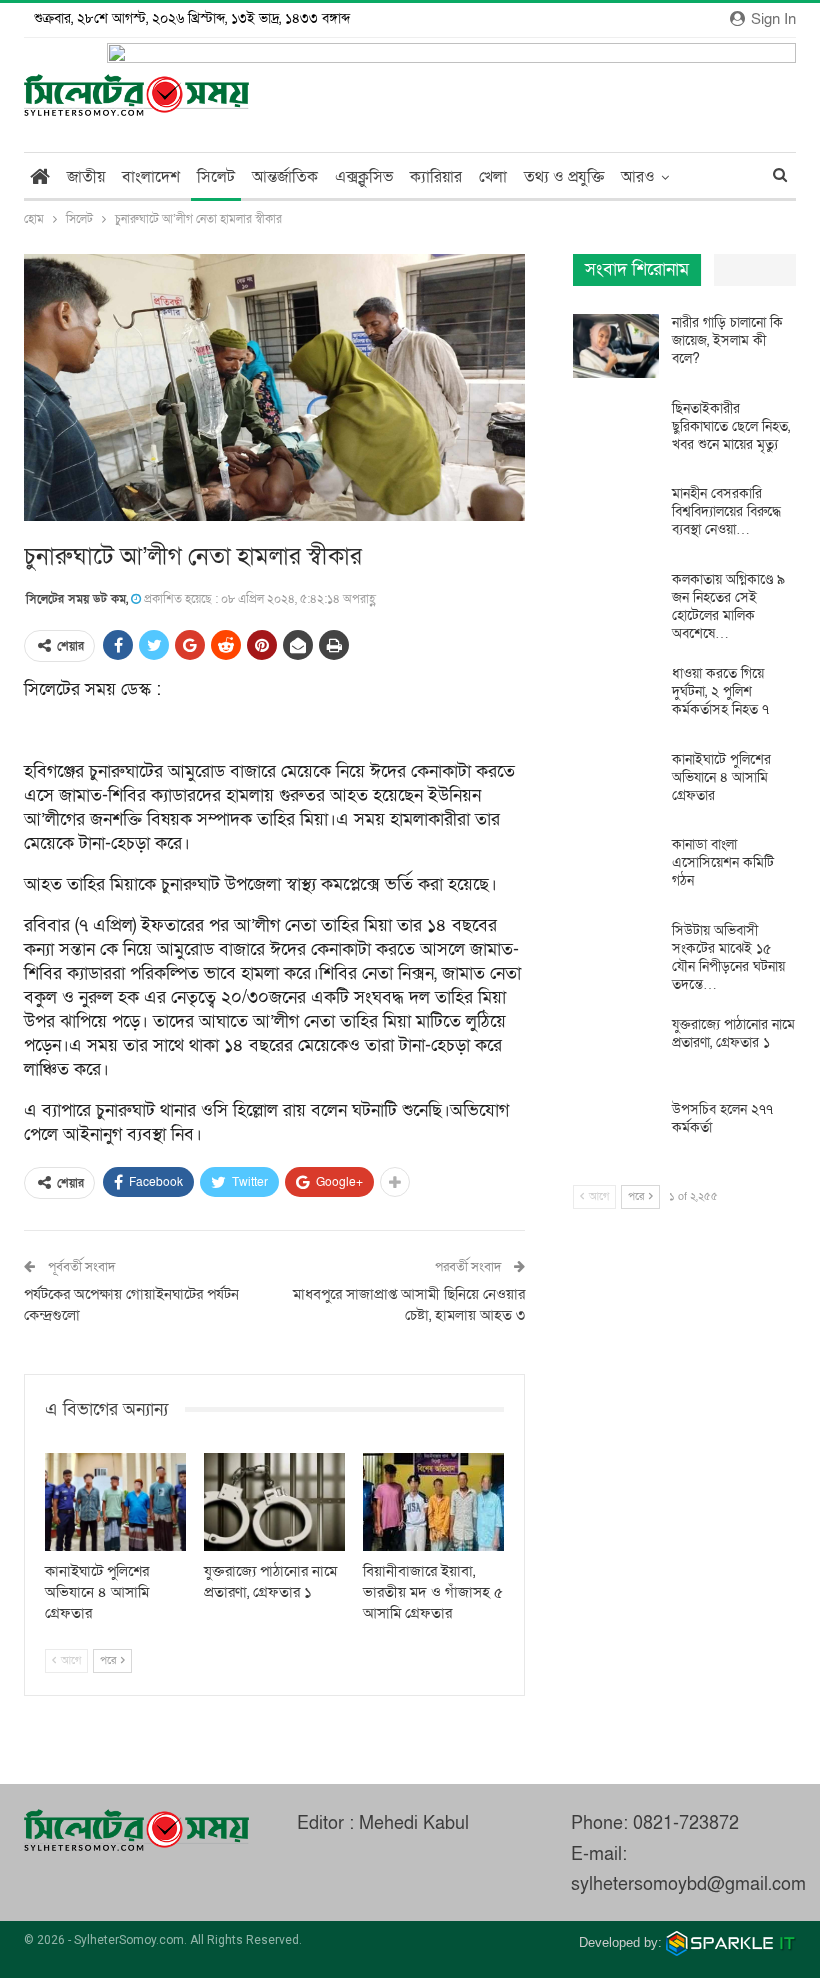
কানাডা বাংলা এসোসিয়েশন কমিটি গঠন (723, 862)
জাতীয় (86, 177)
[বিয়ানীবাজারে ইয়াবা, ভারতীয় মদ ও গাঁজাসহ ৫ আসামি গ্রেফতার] (433, 1502)
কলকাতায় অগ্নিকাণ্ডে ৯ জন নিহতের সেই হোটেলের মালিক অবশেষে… (728, 606)
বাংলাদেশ (151, 177)
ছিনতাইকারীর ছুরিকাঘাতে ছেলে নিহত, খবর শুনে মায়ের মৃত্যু (731, 426)
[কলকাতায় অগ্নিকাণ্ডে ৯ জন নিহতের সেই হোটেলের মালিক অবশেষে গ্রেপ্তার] (616, 603)
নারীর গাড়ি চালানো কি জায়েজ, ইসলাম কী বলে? (727, 340)
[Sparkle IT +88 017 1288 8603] (731, 1942)
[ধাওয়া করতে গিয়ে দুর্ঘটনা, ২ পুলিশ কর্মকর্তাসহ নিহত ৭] (616, 697)
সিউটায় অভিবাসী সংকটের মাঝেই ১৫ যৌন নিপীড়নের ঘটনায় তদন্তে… (728, 957)
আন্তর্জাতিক (285, 177)
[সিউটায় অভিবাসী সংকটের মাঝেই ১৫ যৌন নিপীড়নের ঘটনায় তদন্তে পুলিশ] (616, 954)
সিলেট (216, 177)
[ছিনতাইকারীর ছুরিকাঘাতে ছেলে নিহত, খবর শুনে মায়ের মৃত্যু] (616, 432)
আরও (638, 177)
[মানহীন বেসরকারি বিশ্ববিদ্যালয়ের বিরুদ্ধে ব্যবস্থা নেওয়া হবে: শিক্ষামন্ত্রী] (616, 517)
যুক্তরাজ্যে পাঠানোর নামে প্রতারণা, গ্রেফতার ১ (733, 1033)
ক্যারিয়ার (436, 177)
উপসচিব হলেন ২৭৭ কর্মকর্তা (722, 1118)
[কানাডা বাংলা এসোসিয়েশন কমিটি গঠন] (616, 868)
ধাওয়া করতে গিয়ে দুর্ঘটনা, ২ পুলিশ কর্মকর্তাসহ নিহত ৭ (720, 691)
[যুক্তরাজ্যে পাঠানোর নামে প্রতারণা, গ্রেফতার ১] (274, 1502)
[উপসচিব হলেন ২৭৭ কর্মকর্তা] (616, 1133)
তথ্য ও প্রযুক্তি (564, 177)
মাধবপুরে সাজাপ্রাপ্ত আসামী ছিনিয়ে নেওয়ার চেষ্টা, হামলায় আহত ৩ (409, 1304)
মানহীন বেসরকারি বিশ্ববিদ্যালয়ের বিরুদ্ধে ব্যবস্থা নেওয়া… (726, 511)
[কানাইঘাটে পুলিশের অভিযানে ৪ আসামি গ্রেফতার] (115, 1502)
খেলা (493, 177)
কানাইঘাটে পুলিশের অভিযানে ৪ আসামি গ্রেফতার (721, 777)
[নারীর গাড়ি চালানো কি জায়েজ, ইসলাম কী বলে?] (616, 346)
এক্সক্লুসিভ (364, 177)
